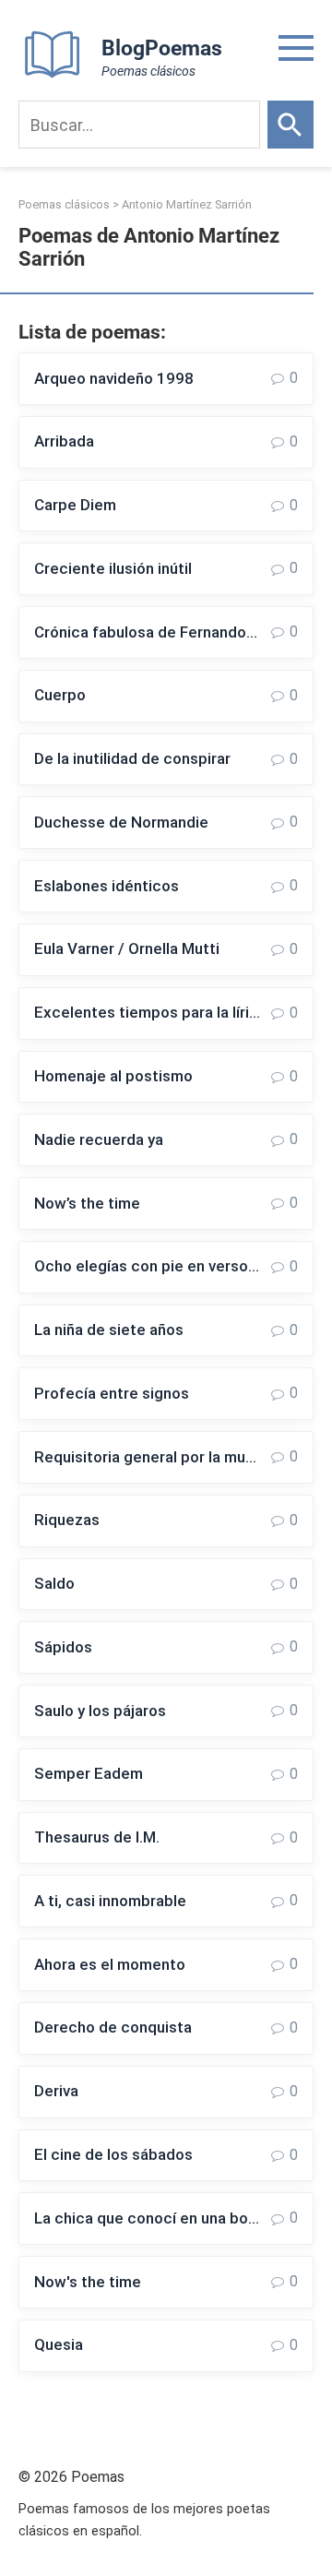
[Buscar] (290, 125)
